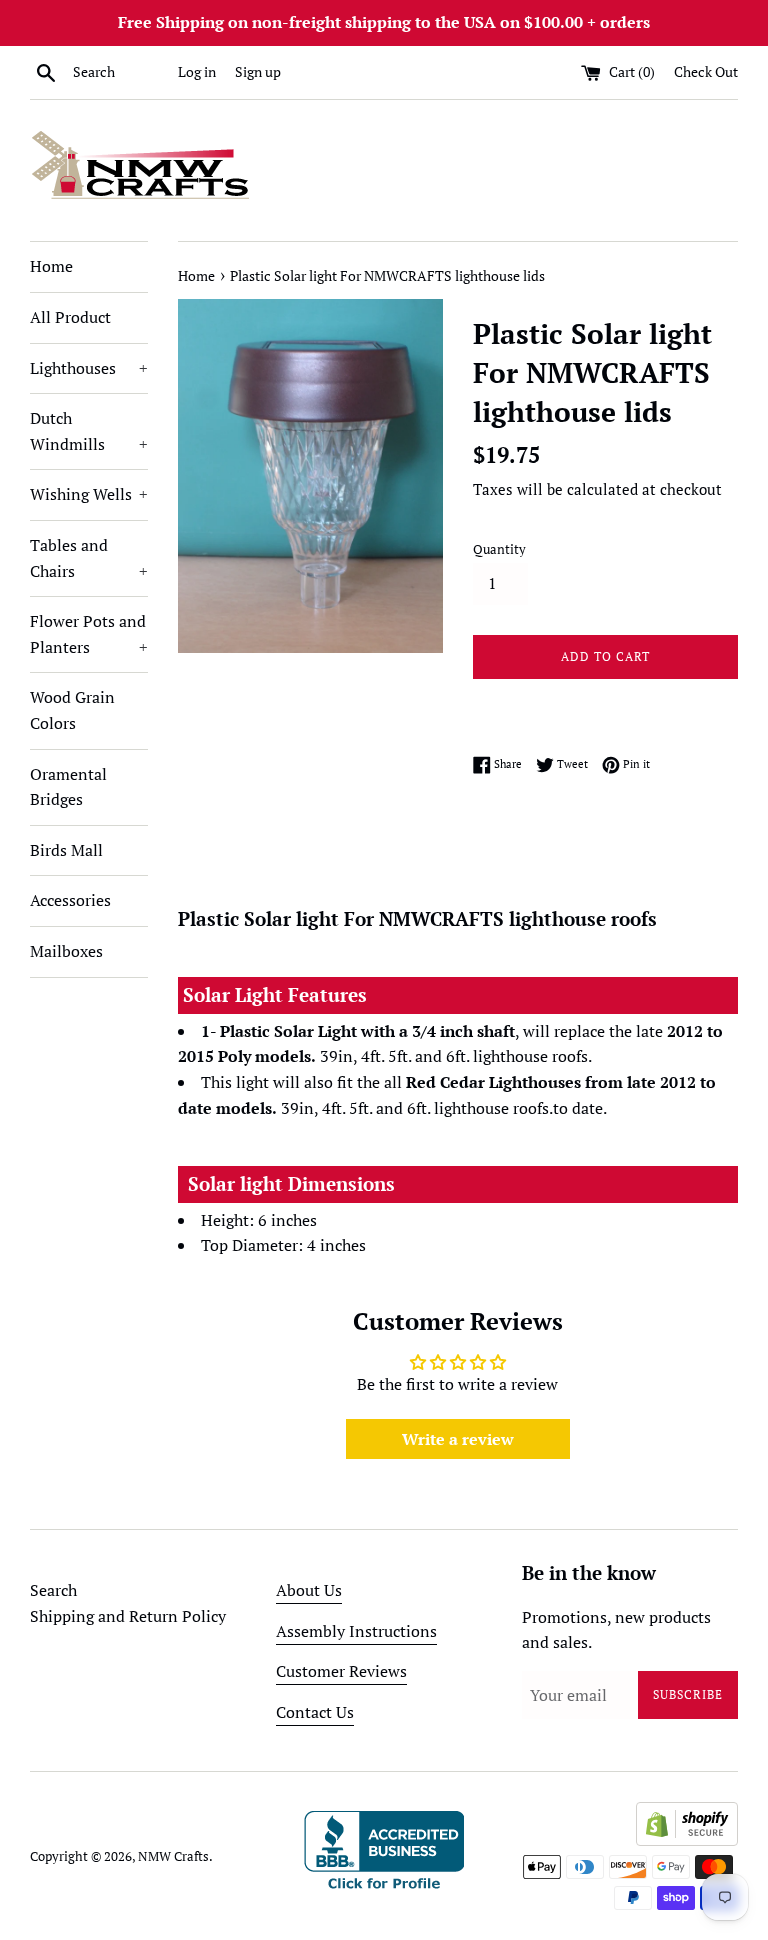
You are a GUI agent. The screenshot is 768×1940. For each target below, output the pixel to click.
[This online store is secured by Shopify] (687, 1840)
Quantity (499, 549)
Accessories (70, 900)
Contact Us (315, 1712)
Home (51, 266)
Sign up (258, 71)
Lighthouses (89, 368)
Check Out (706, 71)
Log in (197, 71)
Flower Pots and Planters (89, 634)
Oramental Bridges (68, 787)
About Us (309, 1590)
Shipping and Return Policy (128, 1616)
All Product (70, 317)
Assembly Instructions (356, 1631)
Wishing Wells (89, 494)
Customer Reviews (341, 1671)
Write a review (458, 1439)
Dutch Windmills (89, 431)
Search (53, 1590)
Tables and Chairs (89, 558)
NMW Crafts (173, 1856)
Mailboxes (66, 951)
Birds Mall (66, 850)
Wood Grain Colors (72, 710)
